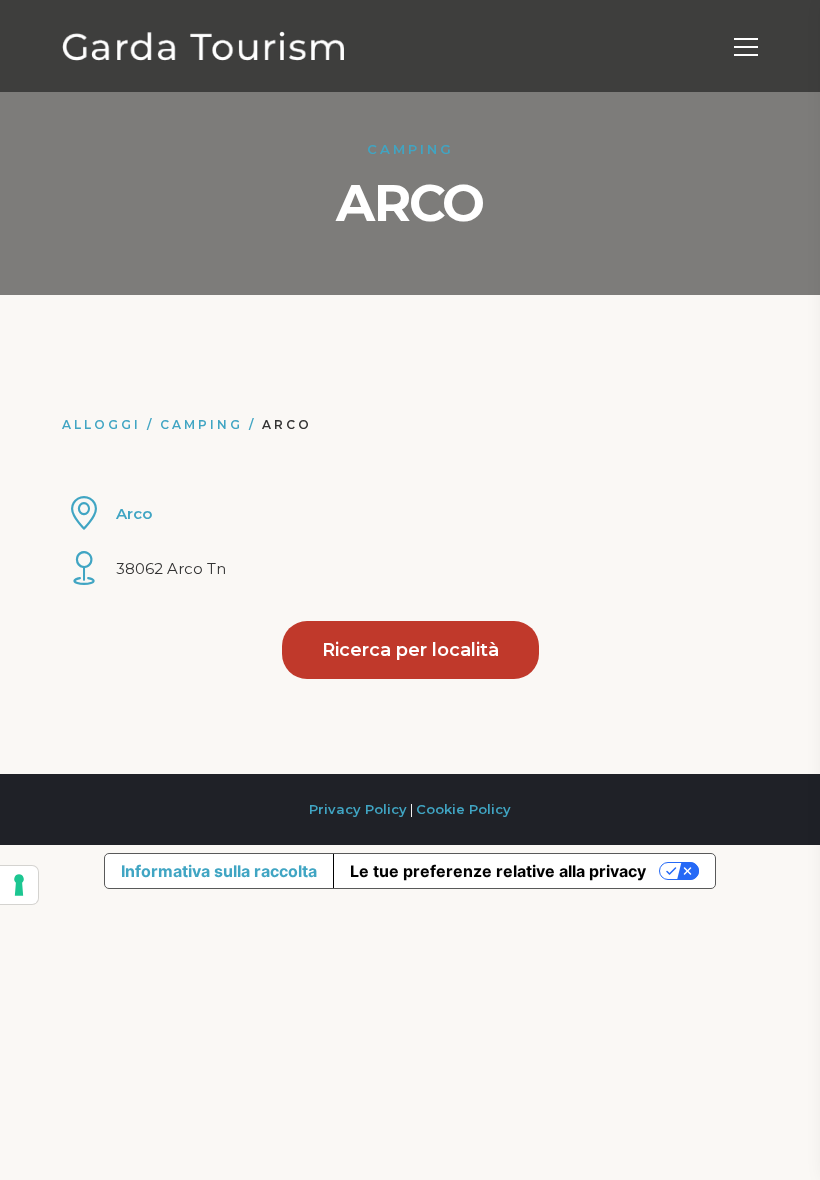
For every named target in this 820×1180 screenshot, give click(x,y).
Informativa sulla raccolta (219, 871)
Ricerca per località (410, 650)
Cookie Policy (463, 809)
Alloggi (101, 424)
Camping (201, 424)
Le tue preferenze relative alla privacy (498, 871)
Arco (134, 513)
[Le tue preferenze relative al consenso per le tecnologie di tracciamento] (19, 885)
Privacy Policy (358, 809)
